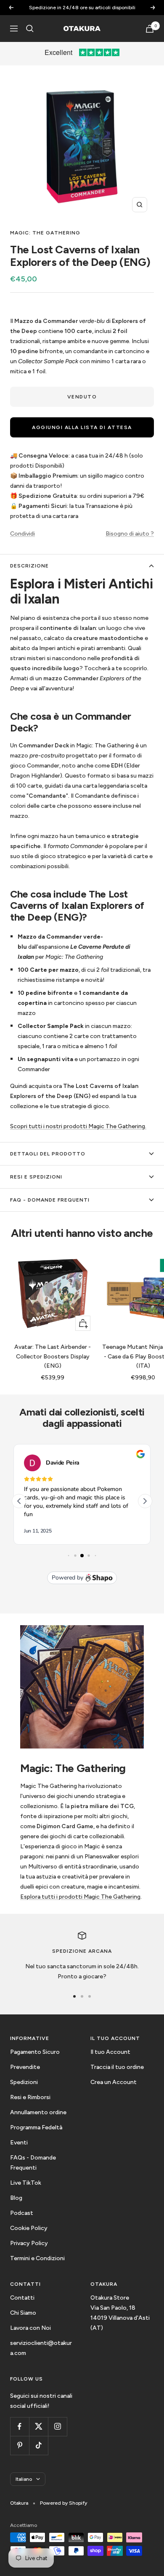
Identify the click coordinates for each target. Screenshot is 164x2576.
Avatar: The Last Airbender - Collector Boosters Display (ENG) (53, 1356)
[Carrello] (150, 29)
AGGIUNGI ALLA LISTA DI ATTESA (82, 427)
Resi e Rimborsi (30, 2097)
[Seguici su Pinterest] (20, 2445)
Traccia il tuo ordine (117, 2067)
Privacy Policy (29, 2243)
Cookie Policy (29, 2228)
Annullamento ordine (38, 2112)
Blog (16, 2198)
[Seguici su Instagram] (57, 2426)
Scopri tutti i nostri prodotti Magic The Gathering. (78, 1126)
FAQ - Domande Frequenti (50, 1200)
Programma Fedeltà (36, 2127)
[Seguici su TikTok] (38, 2445)
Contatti (22, 2298)
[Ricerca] (30, 29)
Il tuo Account (110, 2052)
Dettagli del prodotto (48, 1154)
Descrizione (29, 566)
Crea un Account (114, 2082)
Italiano (24, 2479)
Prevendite (25, 2067)
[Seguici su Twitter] (38, 2426)
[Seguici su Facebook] (20, 2426)
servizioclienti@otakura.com (41, 2348)
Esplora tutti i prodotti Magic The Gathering (80, 1897)
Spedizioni (24, 2082)
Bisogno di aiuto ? (130, 534)
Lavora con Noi (30, 2328)
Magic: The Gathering (45, 233)
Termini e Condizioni (37, 2258)
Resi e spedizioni (36, 1177)
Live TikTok (26, 2183)
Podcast (22, 2213)
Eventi (19, 2143)
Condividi (22, 534)
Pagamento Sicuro (35, 2052)
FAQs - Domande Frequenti (33, 2163)
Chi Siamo (23, 2313)
